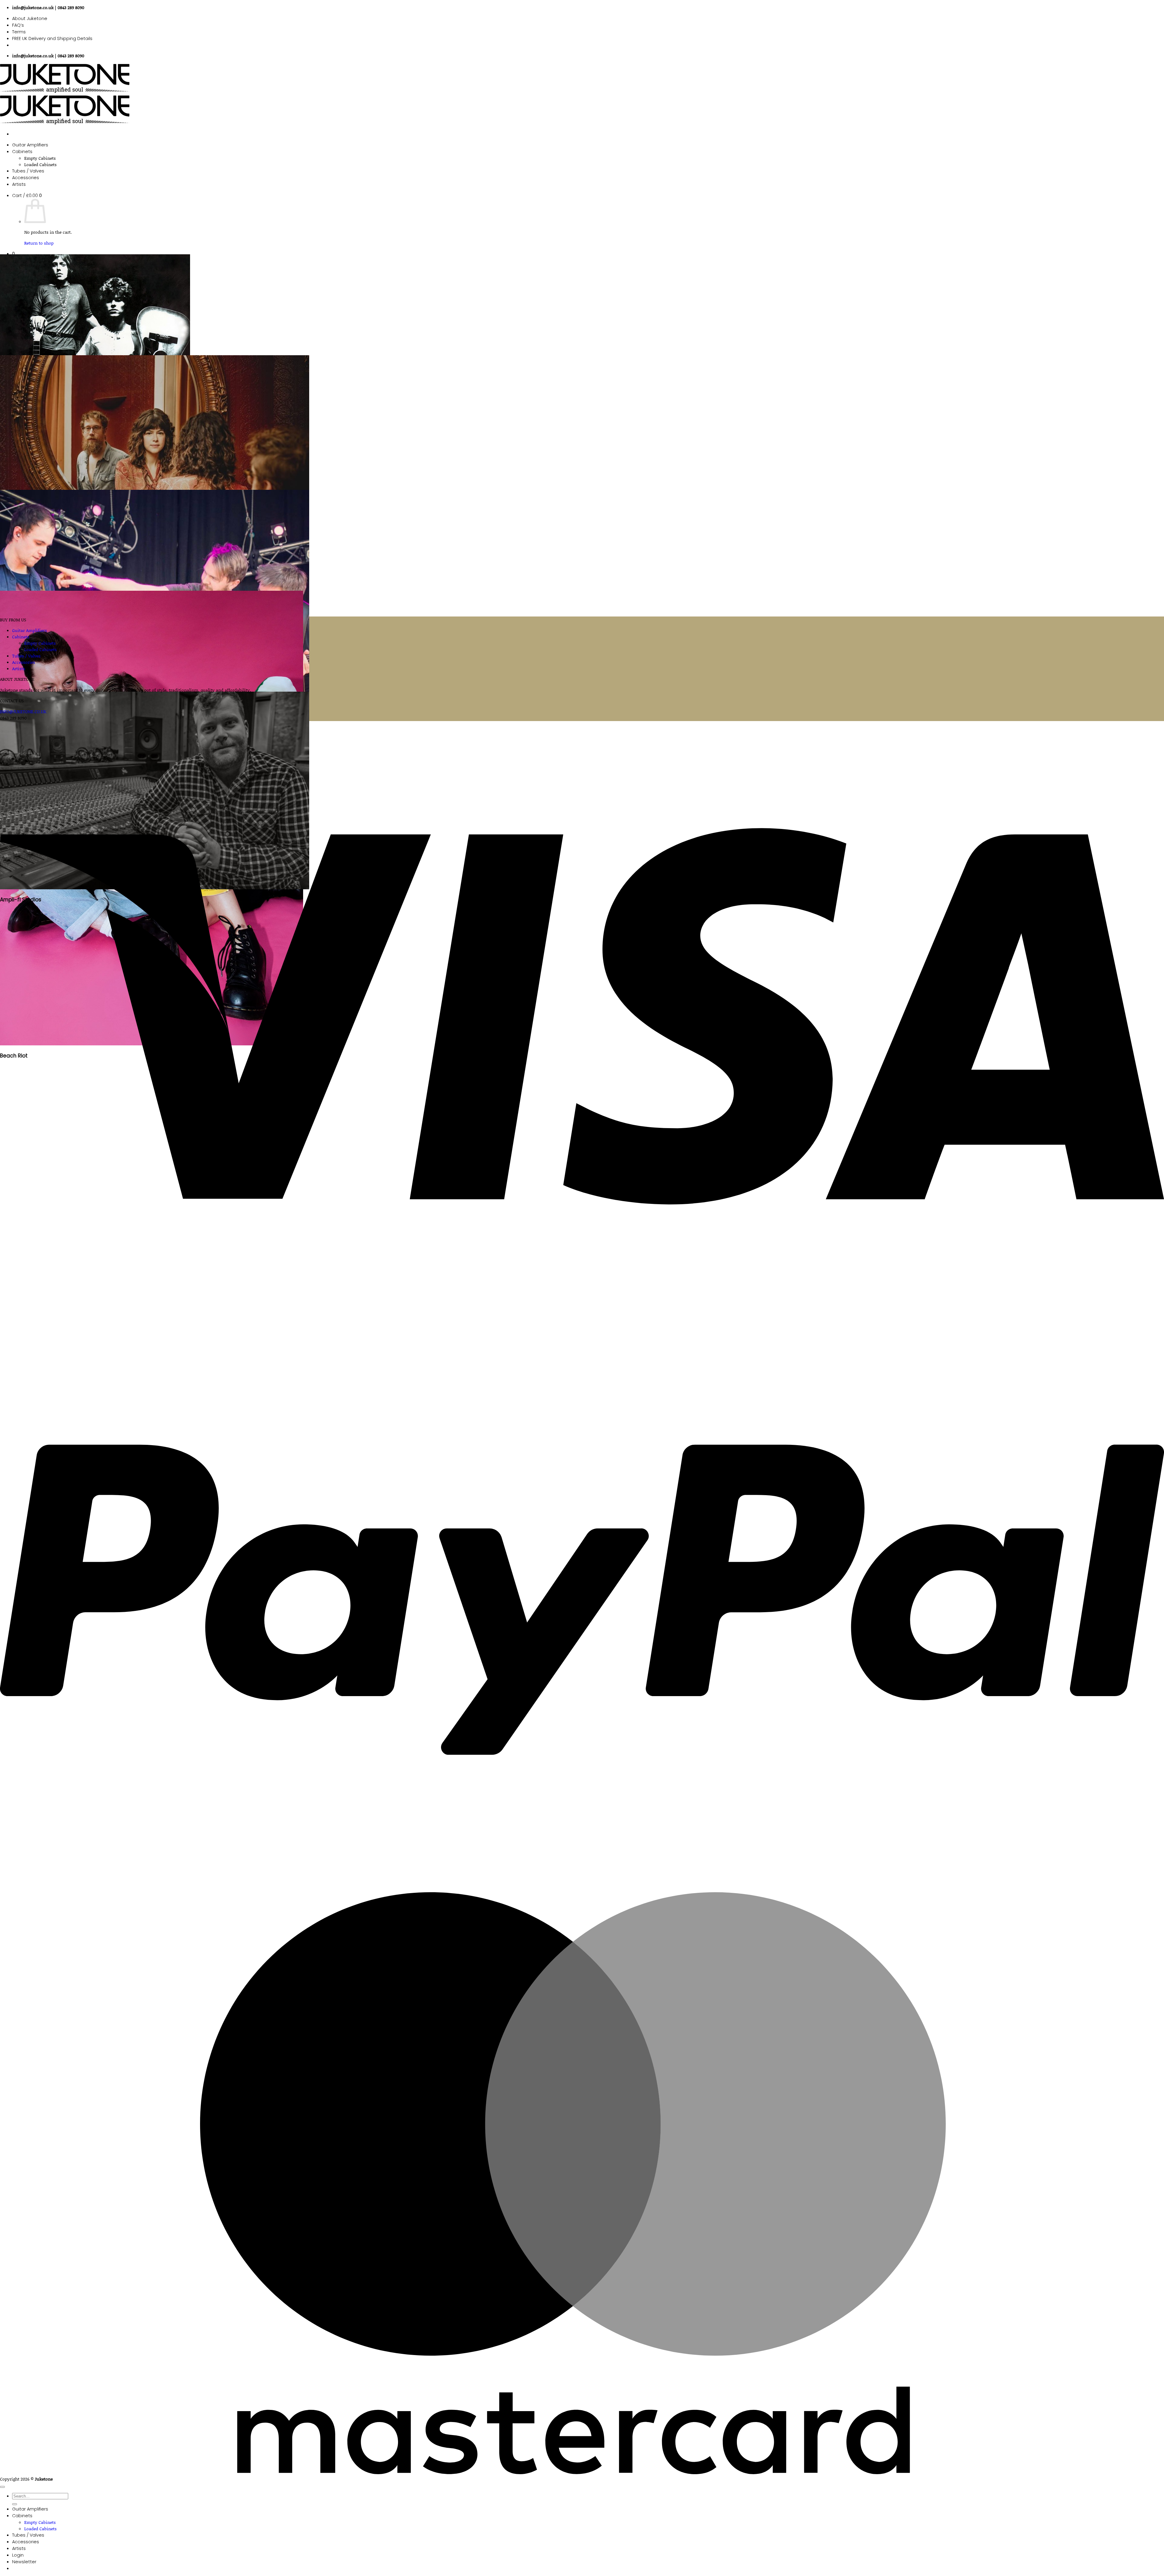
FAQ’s (18, 25)
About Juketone (30, 18)
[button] (27, 195)
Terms (19, 32)
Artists (19, 184)
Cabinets (22, 152)
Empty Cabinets (40, 158)
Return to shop (39, 243)
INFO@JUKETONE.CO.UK (23, 712)
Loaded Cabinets (40, 164)
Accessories (26, 178)
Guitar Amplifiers (30, 145)
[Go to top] (2, 2487)
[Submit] (15, 2504)
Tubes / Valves (28, 171)
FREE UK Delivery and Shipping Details (52, 38)
